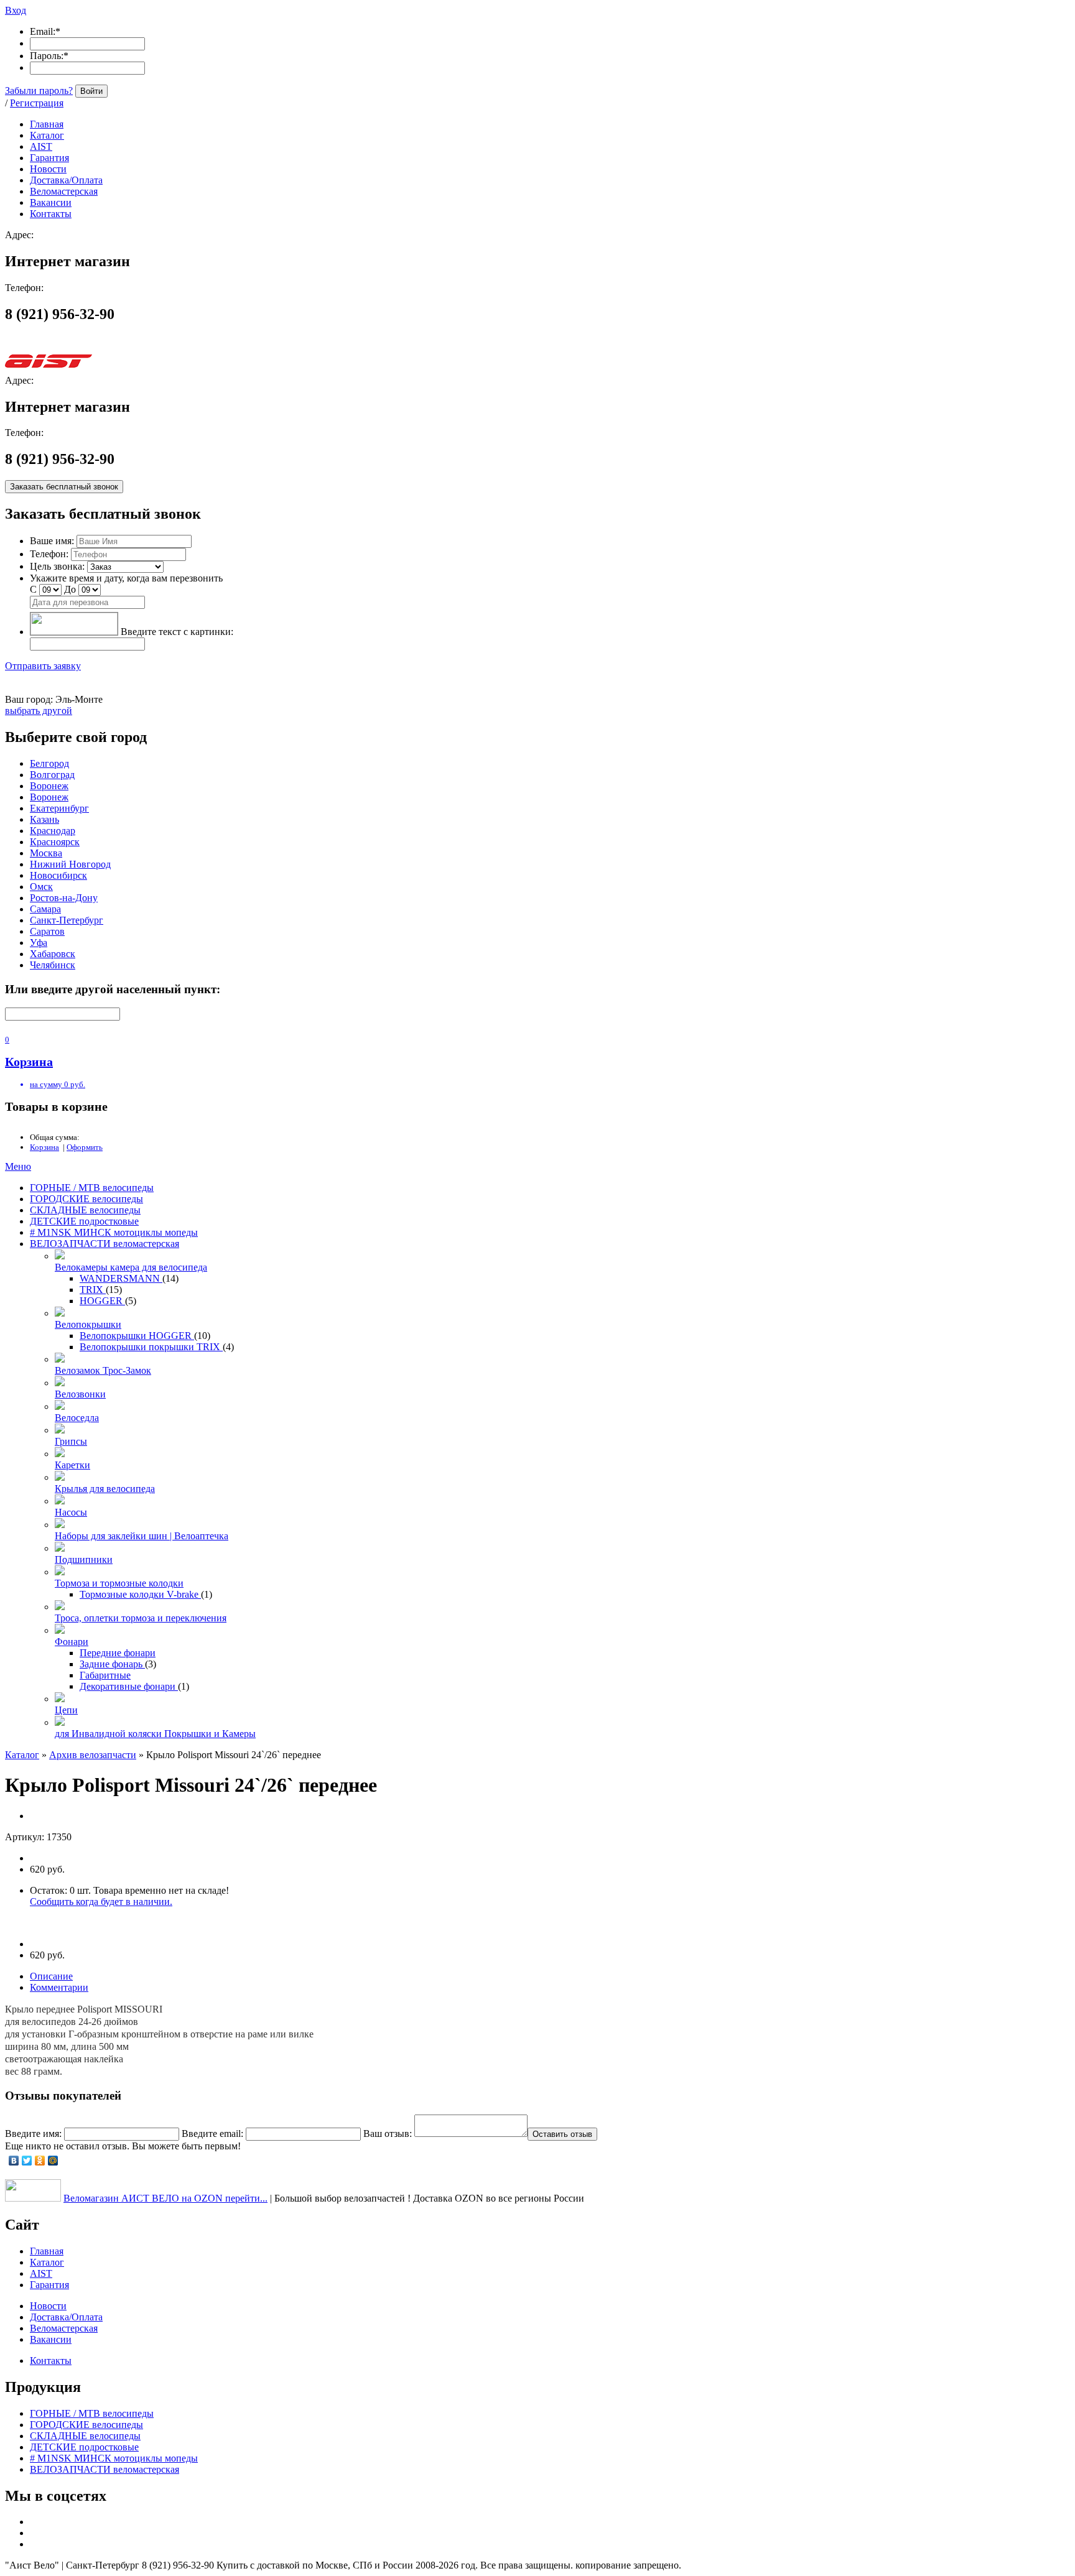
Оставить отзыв (562, 2134)
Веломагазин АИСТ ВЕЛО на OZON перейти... (165, 2198)
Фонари (72, 1642)
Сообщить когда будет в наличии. (101, 1902)
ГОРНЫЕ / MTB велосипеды (92, 1188)
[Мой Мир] (53, 2161)
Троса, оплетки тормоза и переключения (141, 1618)
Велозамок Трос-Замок (103, 1370)
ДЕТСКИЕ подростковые (84, 1221)
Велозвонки (80, 1394)
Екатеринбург (59, 808)
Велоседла (77, 1418)
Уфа (39, 943)
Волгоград (52, 775)
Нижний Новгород (70, 864)
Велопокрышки (88, 1324)
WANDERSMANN (121, 1278)
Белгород (49, 763)
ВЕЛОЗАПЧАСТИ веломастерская (105, 1244)
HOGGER (102, 1301)
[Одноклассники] (40, 2161)
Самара (45, 909)
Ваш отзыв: (388, 2134)
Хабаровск (53, 954)
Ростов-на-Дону (64, 898)
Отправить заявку (43, 666)
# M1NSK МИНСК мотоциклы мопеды (114, 1232)
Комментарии (59, 1987)
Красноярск (55, 842)
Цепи (66, 1710)
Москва (46, 853)
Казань (44, 819)
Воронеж (49, 786)
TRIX (93, 1290)
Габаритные (105, 1675)
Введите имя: (33, 2134)
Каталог (22, 1755)
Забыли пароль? (39, 90)
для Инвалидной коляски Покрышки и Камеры (155, 1734)
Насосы (71, 1512)
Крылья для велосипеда (105, 1489)
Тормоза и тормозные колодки (119, 1583)
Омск (41, 887)
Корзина (44, 1147)
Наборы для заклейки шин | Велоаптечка (142, 1536)
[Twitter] (27, 2161)
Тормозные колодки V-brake (140, 1594)
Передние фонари (118, 1653)
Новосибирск (58, 875)
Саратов (47, 931)
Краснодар (53, 831)
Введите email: (212, 2134)
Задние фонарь (112, 1664)
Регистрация (37, 103)
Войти (91, 91)
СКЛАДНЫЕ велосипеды (85, 1210)
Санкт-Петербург (67, 920)
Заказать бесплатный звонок (64, 487)
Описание (51, 1976)
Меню (18, 1166)
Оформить (85, 1147)
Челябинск (53, 965)
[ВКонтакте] (14, 2161)
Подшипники (84, 1559)
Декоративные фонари (129, 1686)
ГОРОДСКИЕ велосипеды (86, 1199)
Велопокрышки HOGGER (137, 1336)
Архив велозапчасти (93, 1755)
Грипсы (71, 1441)
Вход (16, 10)
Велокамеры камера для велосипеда (131, 1267)
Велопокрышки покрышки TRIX (151, 1347)
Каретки (72, 1465)
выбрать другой (39, 711)
